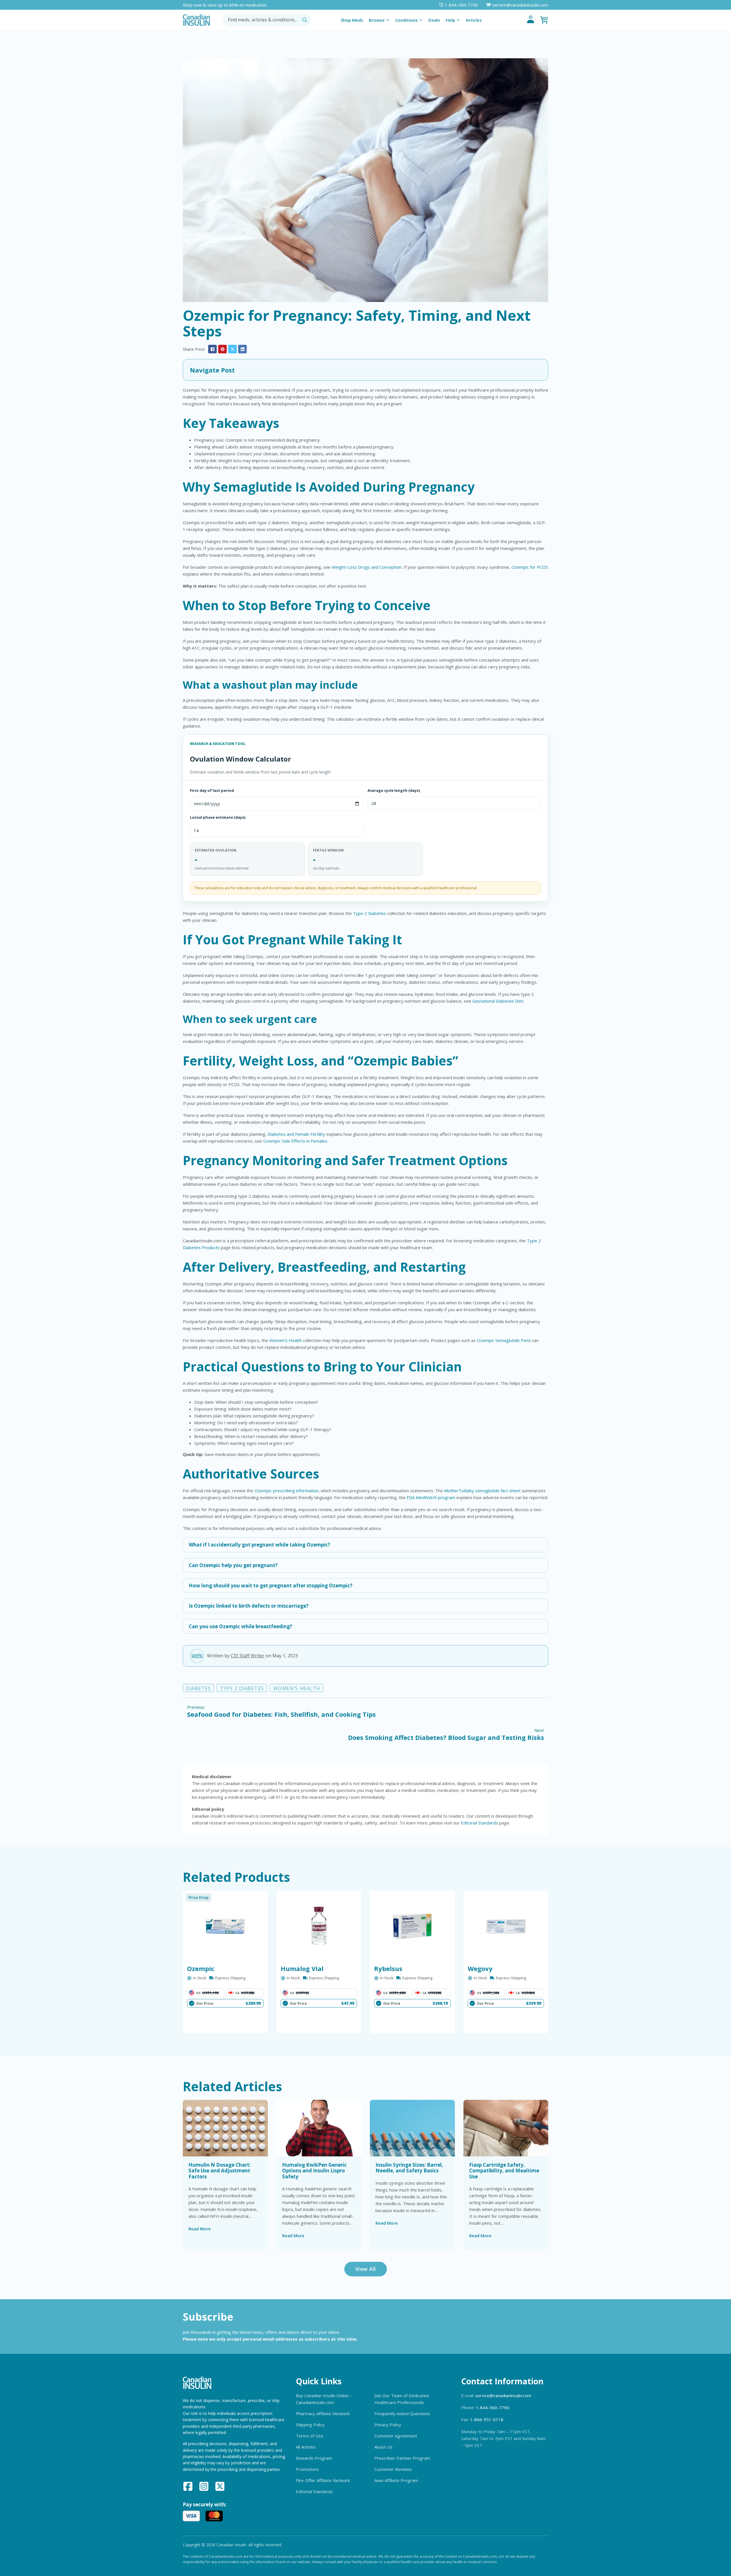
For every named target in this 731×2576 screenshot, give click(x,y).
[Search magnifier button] (305, 20)
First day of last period (212, 790)
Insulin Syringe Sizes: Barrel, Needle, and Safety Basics (409, 2168)
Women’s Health (286, 1340)
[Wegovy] (506, 1926)
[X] (232, 349)
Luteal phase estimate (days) (218, 817)
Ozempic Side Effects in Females (295, 1141)
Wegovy (480, 1968)
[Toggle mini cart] (544, 20)
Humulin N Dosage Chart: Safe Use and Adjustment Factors (220, 2171)
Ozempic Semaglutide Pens (504, 1340)
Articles (474, 20)
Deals (434, 20)
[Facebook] (212, 349)
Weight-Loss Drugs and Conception (367, 567)
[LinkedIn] (242, 349)
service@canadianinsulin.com (503, 2395)
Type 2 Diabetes (369, 913)
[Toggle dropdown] (388, 20)
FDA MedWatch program (431, 1497)
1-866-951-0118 (487, 2419)
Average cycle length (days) (394, 790)
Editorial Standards (479, 1823)
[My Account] (531, 20)
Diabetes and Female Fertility (296, 1134)
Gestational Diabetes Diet (498, 1001)
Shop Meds (352, 20)
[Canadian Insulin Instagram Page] (204, 2487)
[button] (365, 370)
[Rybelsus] (412, 1926)
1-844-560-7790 (492, 2407)
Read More (200, 2229)
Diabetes (198, 1688)
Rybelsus (388, 1968)
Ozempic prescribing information (286, 1491)
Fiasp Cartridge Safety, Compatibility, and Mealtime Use (504, 2171)
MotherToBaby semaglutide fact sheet (482, 1491)
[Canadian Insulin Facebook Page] (188, 2487)
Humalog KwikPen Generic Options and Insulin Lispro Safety (314, 2171)
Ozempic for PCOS (530, 567)
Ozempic (201, 1968)
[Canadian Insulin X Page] (220, 2487)
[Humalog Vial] (319, 1926)
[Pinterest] (222, 349)
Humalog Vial (302, 1968)
